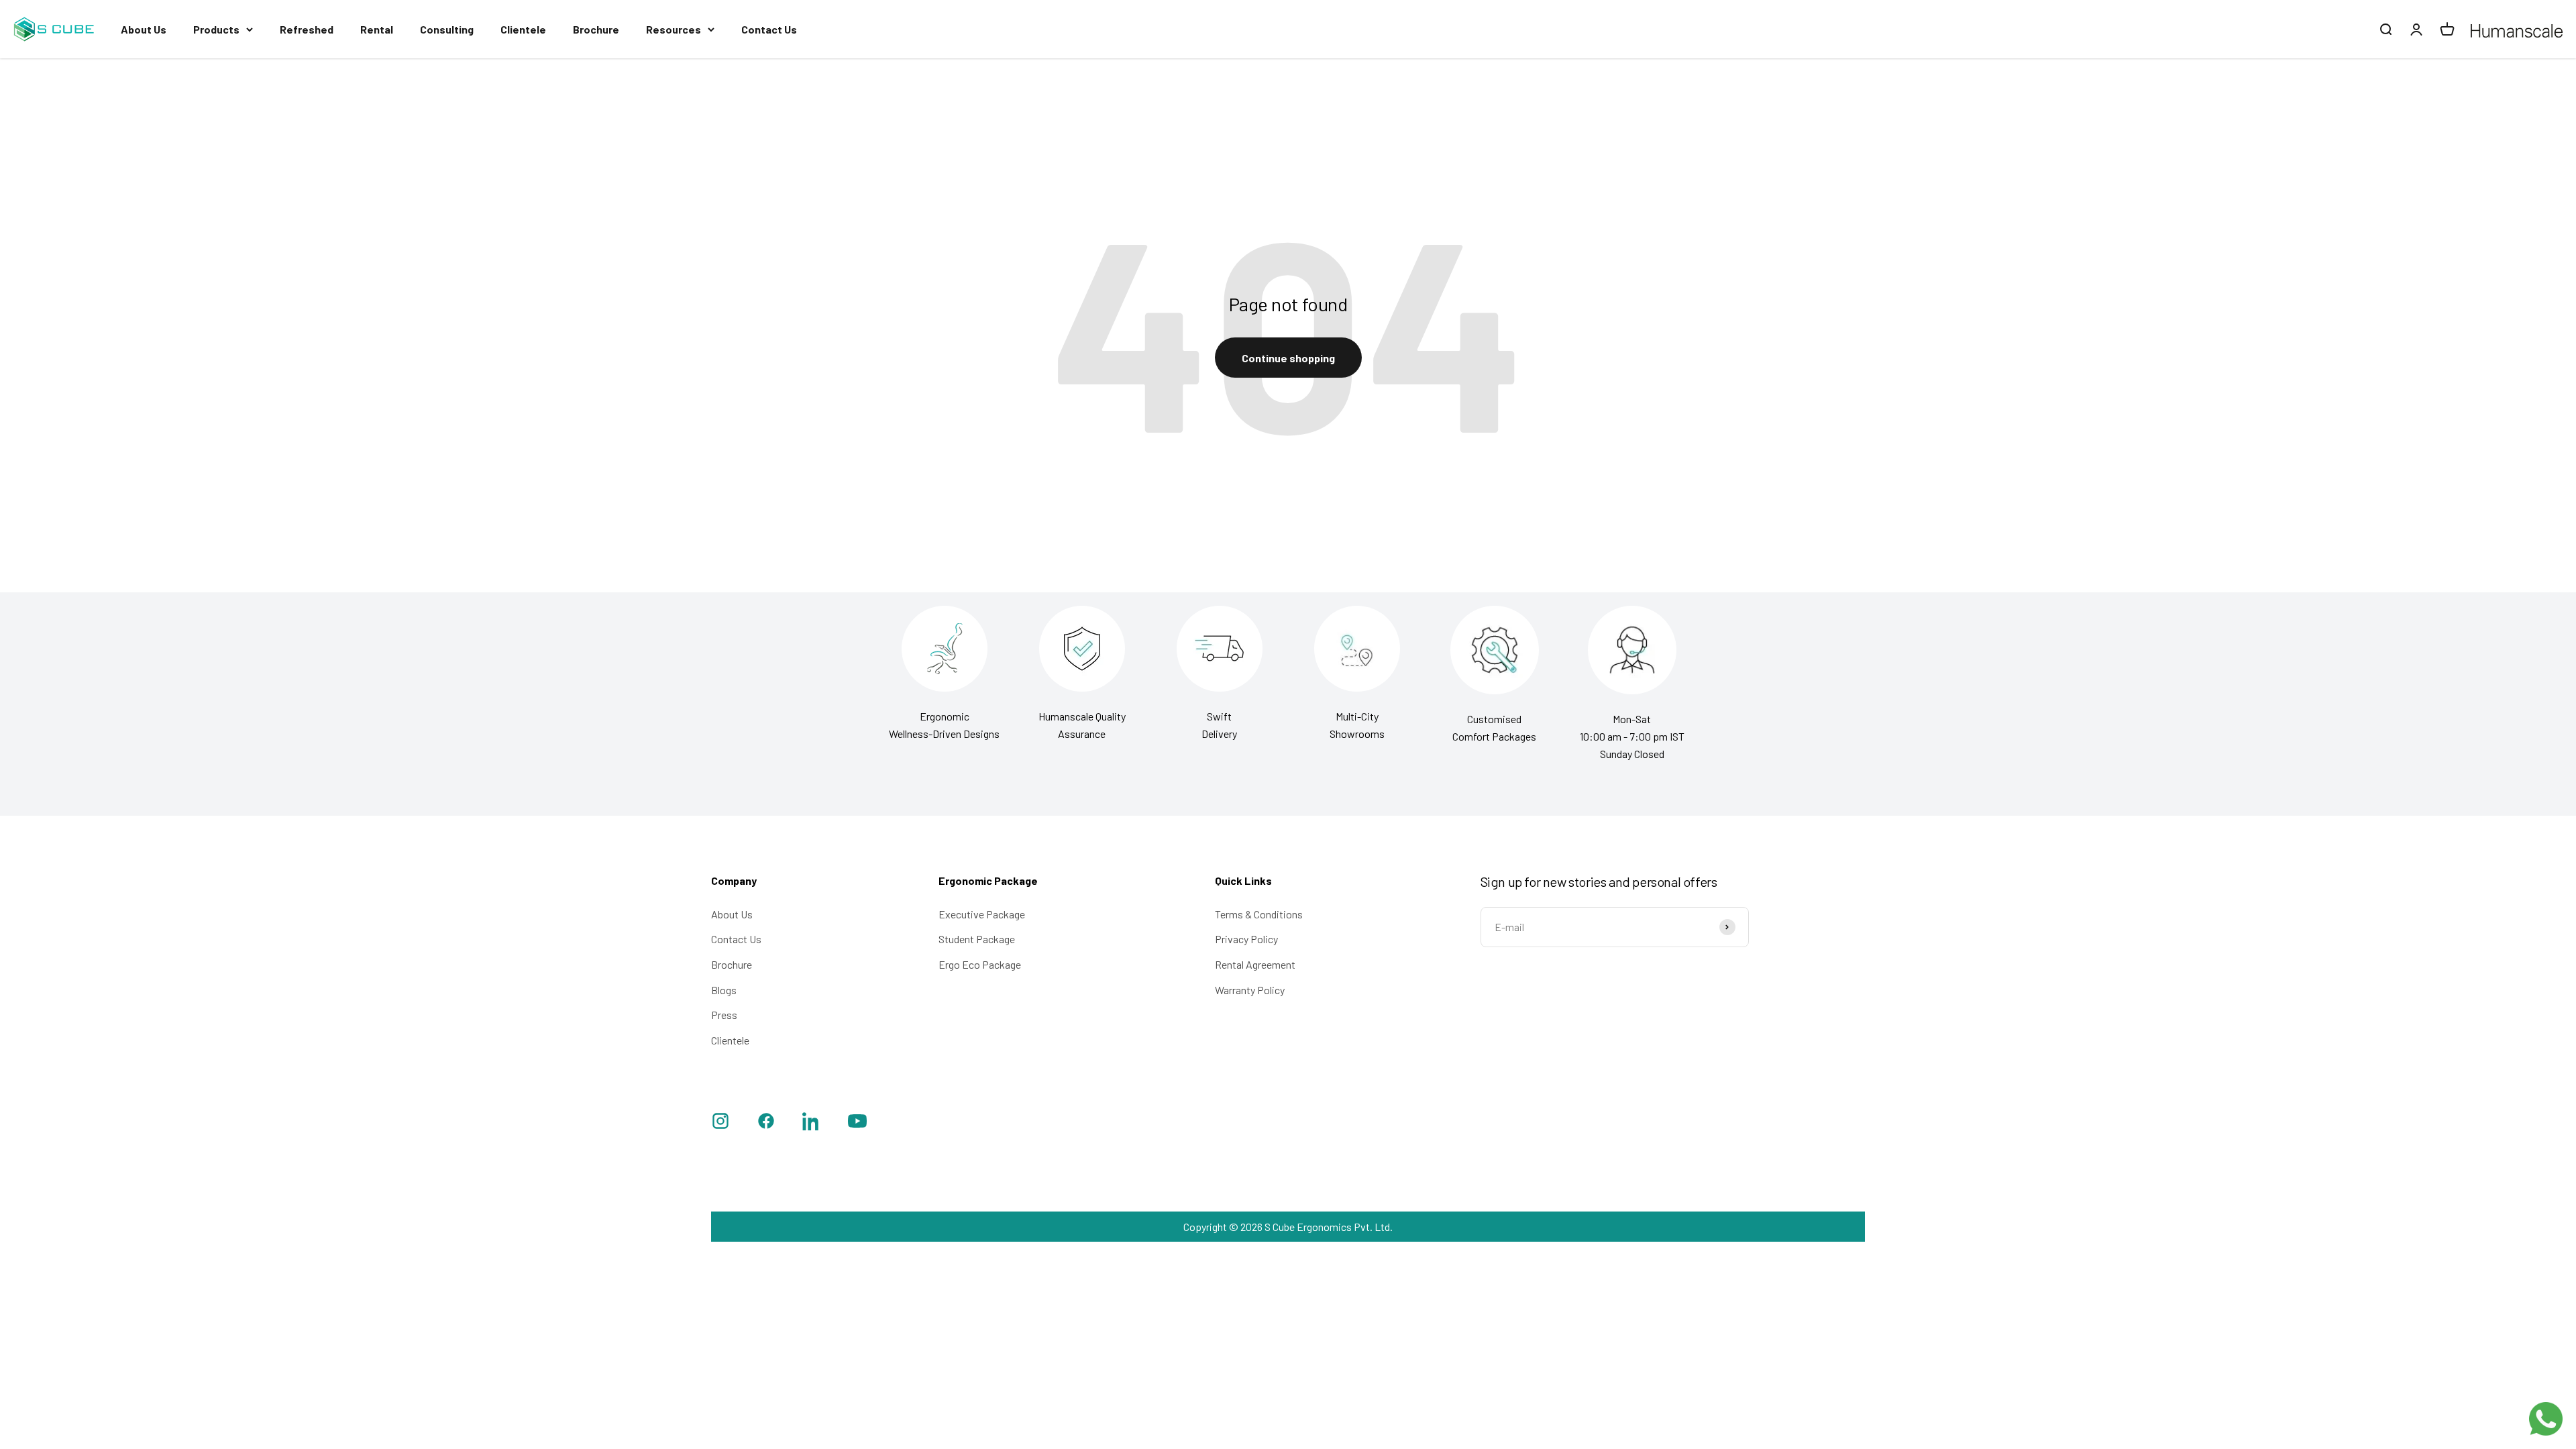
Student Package (977, 939)
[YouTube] (857, 1123)
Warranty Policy (1250, 990)
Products (216, 29)
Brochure (596, 29)
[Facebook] (766, 1123)
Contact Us (769, 29)
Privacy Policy (1246, 939)
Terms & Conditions (1259, 914)
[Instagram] (720, 1123)
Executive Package (982, 914)
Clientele (523, 29)
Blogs (724, 990)
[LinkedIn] (812, 1123)
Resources (674, 29)
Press (724, 1015)
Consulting (447, 29)
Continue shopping (1288, 358)
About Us (144, 29)
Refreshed (307, 29)
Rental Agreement (1255, 964)
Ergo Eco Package (980, 964)
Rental (377, 29)
